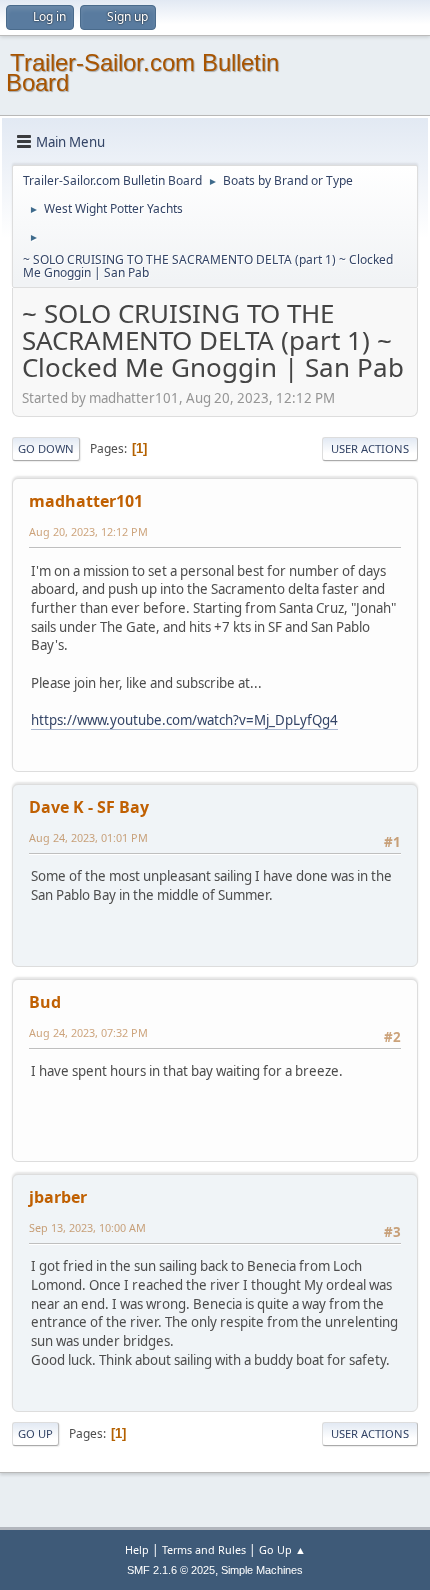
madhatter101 (86, 501)
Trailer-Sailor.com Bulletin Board (142, 72)
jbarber (58, 1197)
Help (137, 1549)
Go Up (35, 1433)
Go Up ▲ (282, 1549)
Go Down (46, 448)
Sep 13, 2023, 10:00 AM (87, 1227)
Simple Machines (262, 1570)
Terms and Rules (204, 1549)
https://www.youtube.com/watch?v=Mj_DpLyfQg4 (184, 720)
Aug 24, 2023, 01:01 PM (88, 837)
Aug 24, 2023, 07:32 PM (88, 1032)
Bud (45, 1002)
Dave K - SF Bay (89, 807)
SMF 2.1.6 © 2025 (171, 1570)
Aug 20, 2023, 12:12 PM (88, 531)
